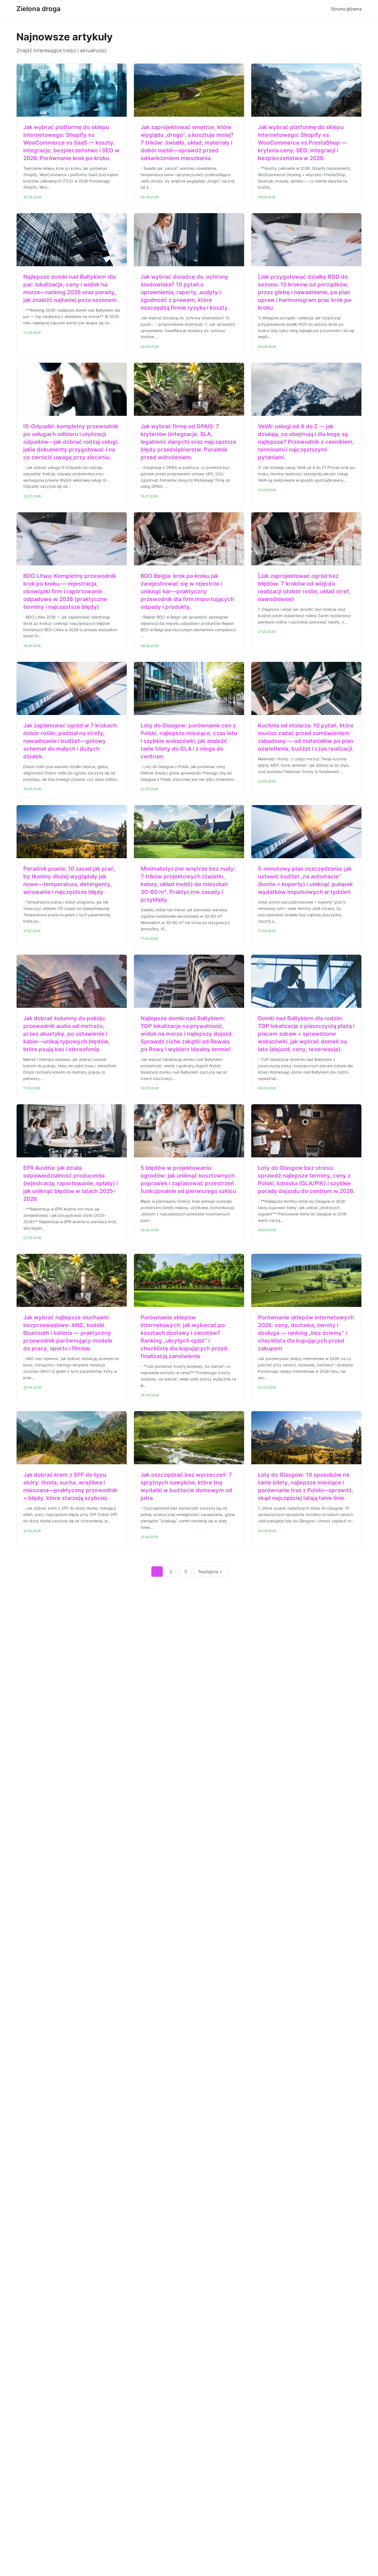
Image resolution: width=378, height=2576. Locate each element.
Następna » (210, 1572)
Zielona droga (38, 9)
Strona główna (346, 9)
